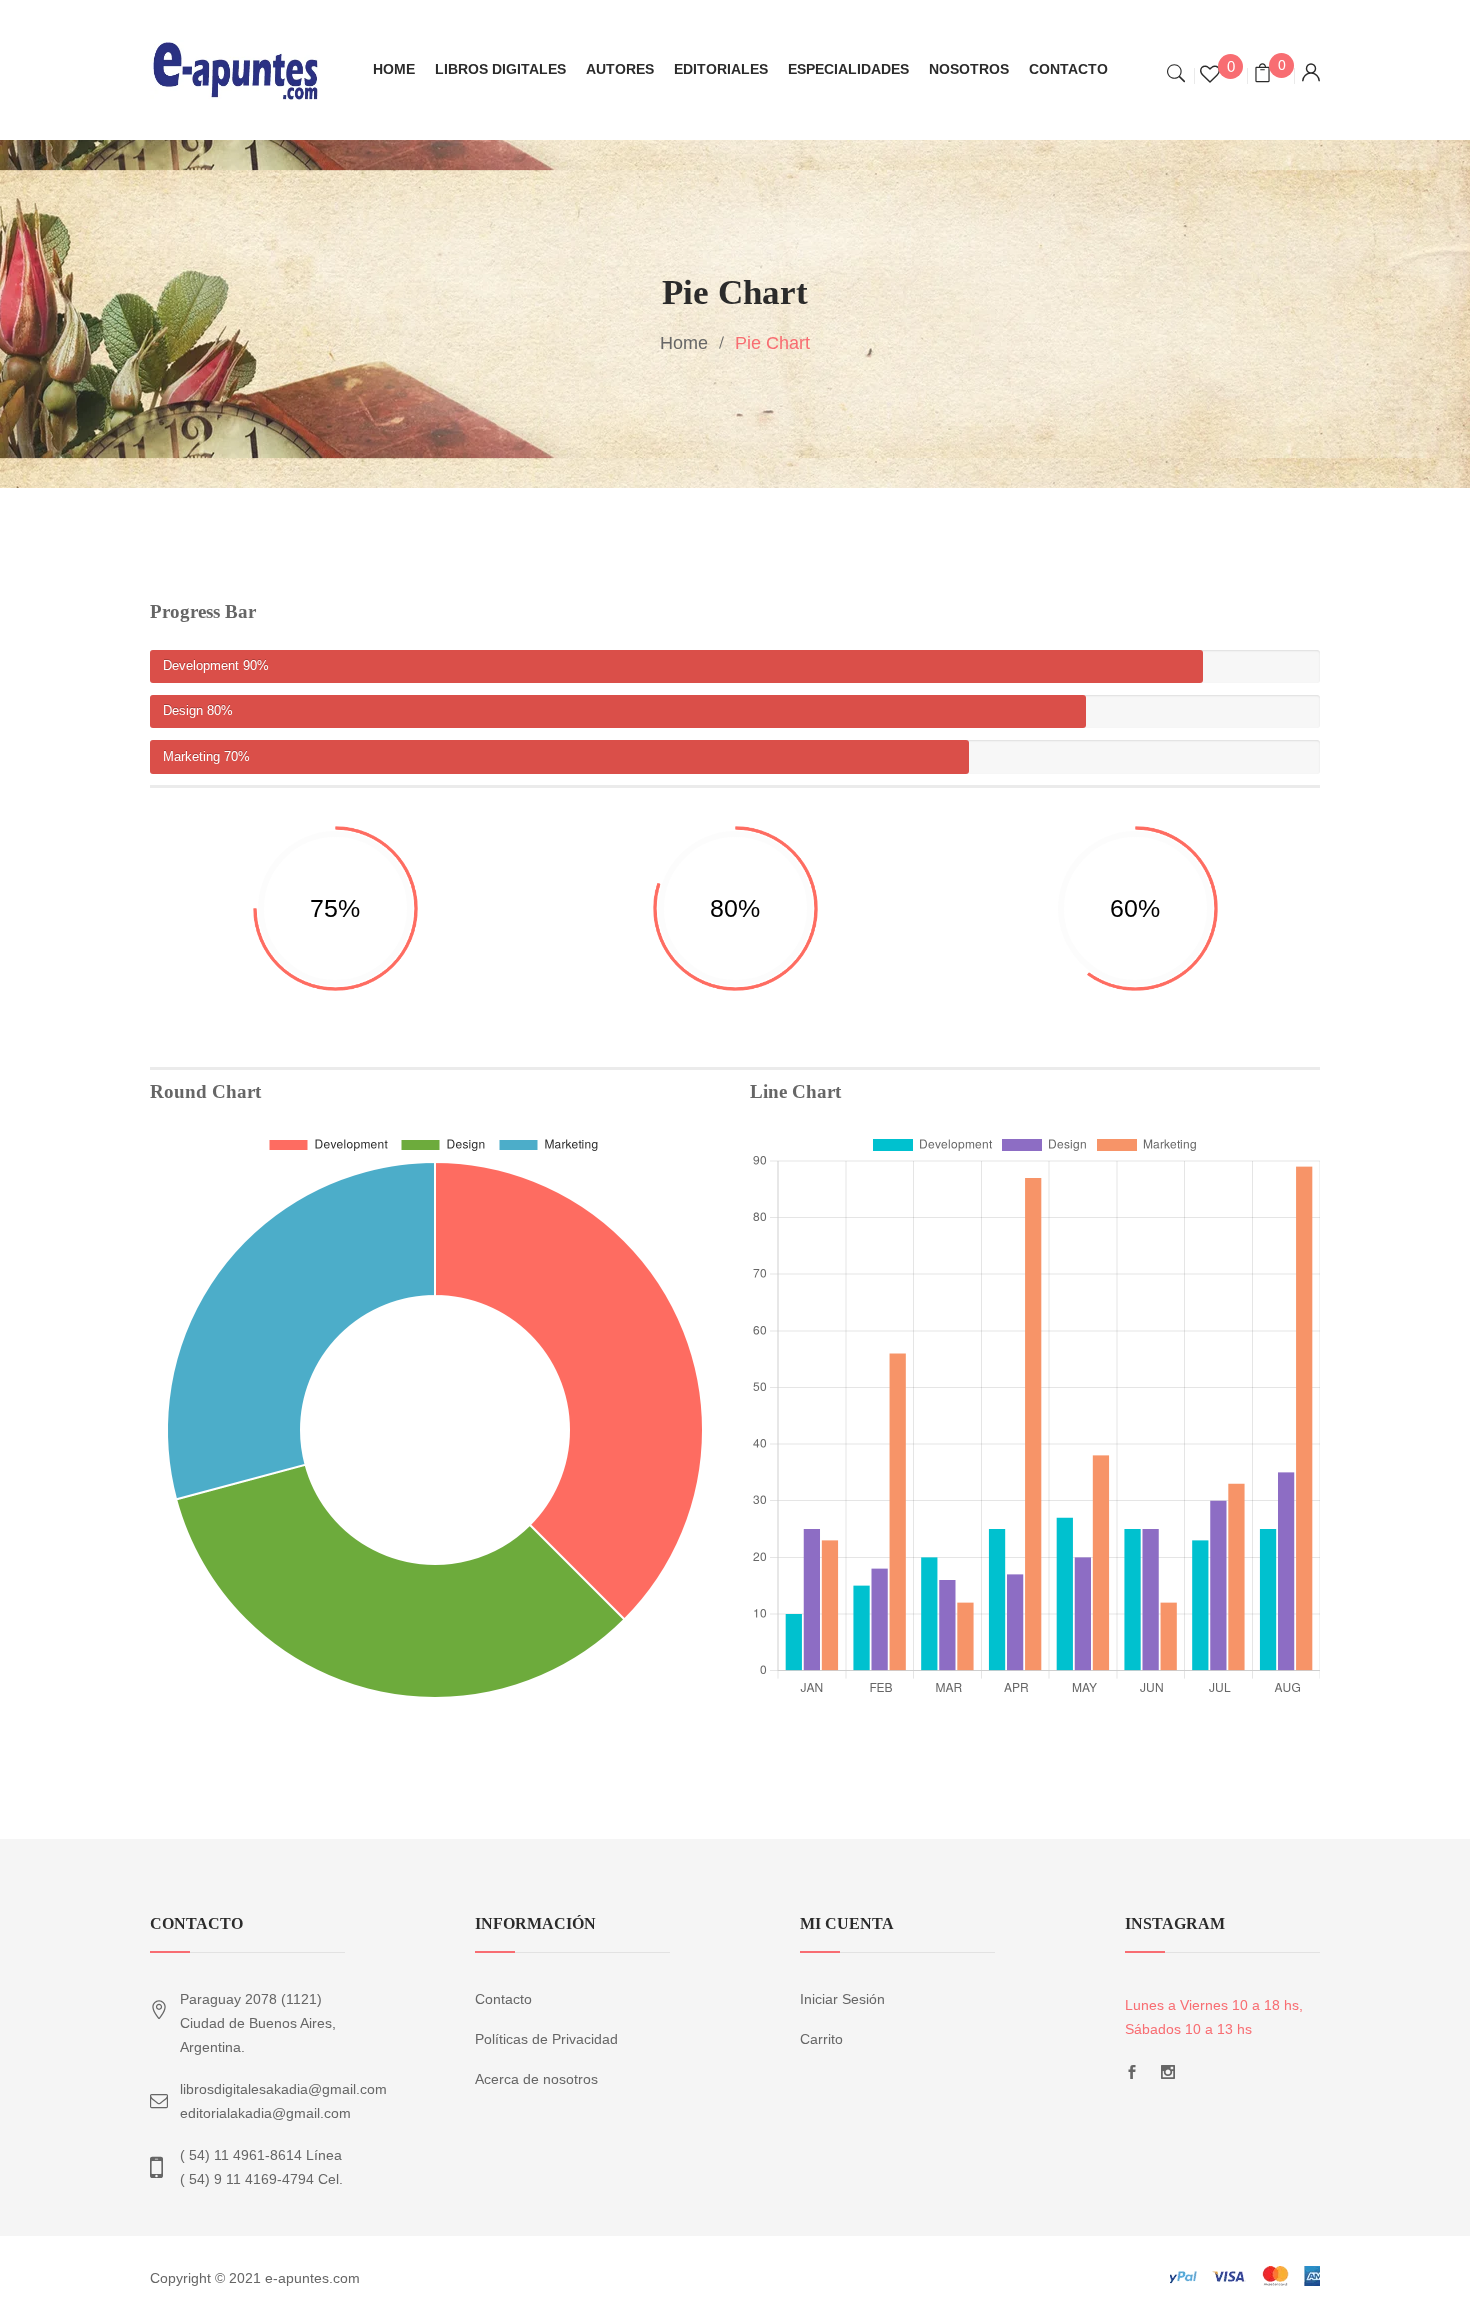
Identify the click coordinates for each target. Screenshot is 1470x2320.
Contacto (503, 1999)
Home (684, 343)
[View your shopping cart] (1262, 75)
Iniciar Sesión (842, 1999)
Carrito (821, 2039)
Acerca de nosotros (536, 2079)
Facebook (1132, 2077)
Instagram (1168, 2077)
